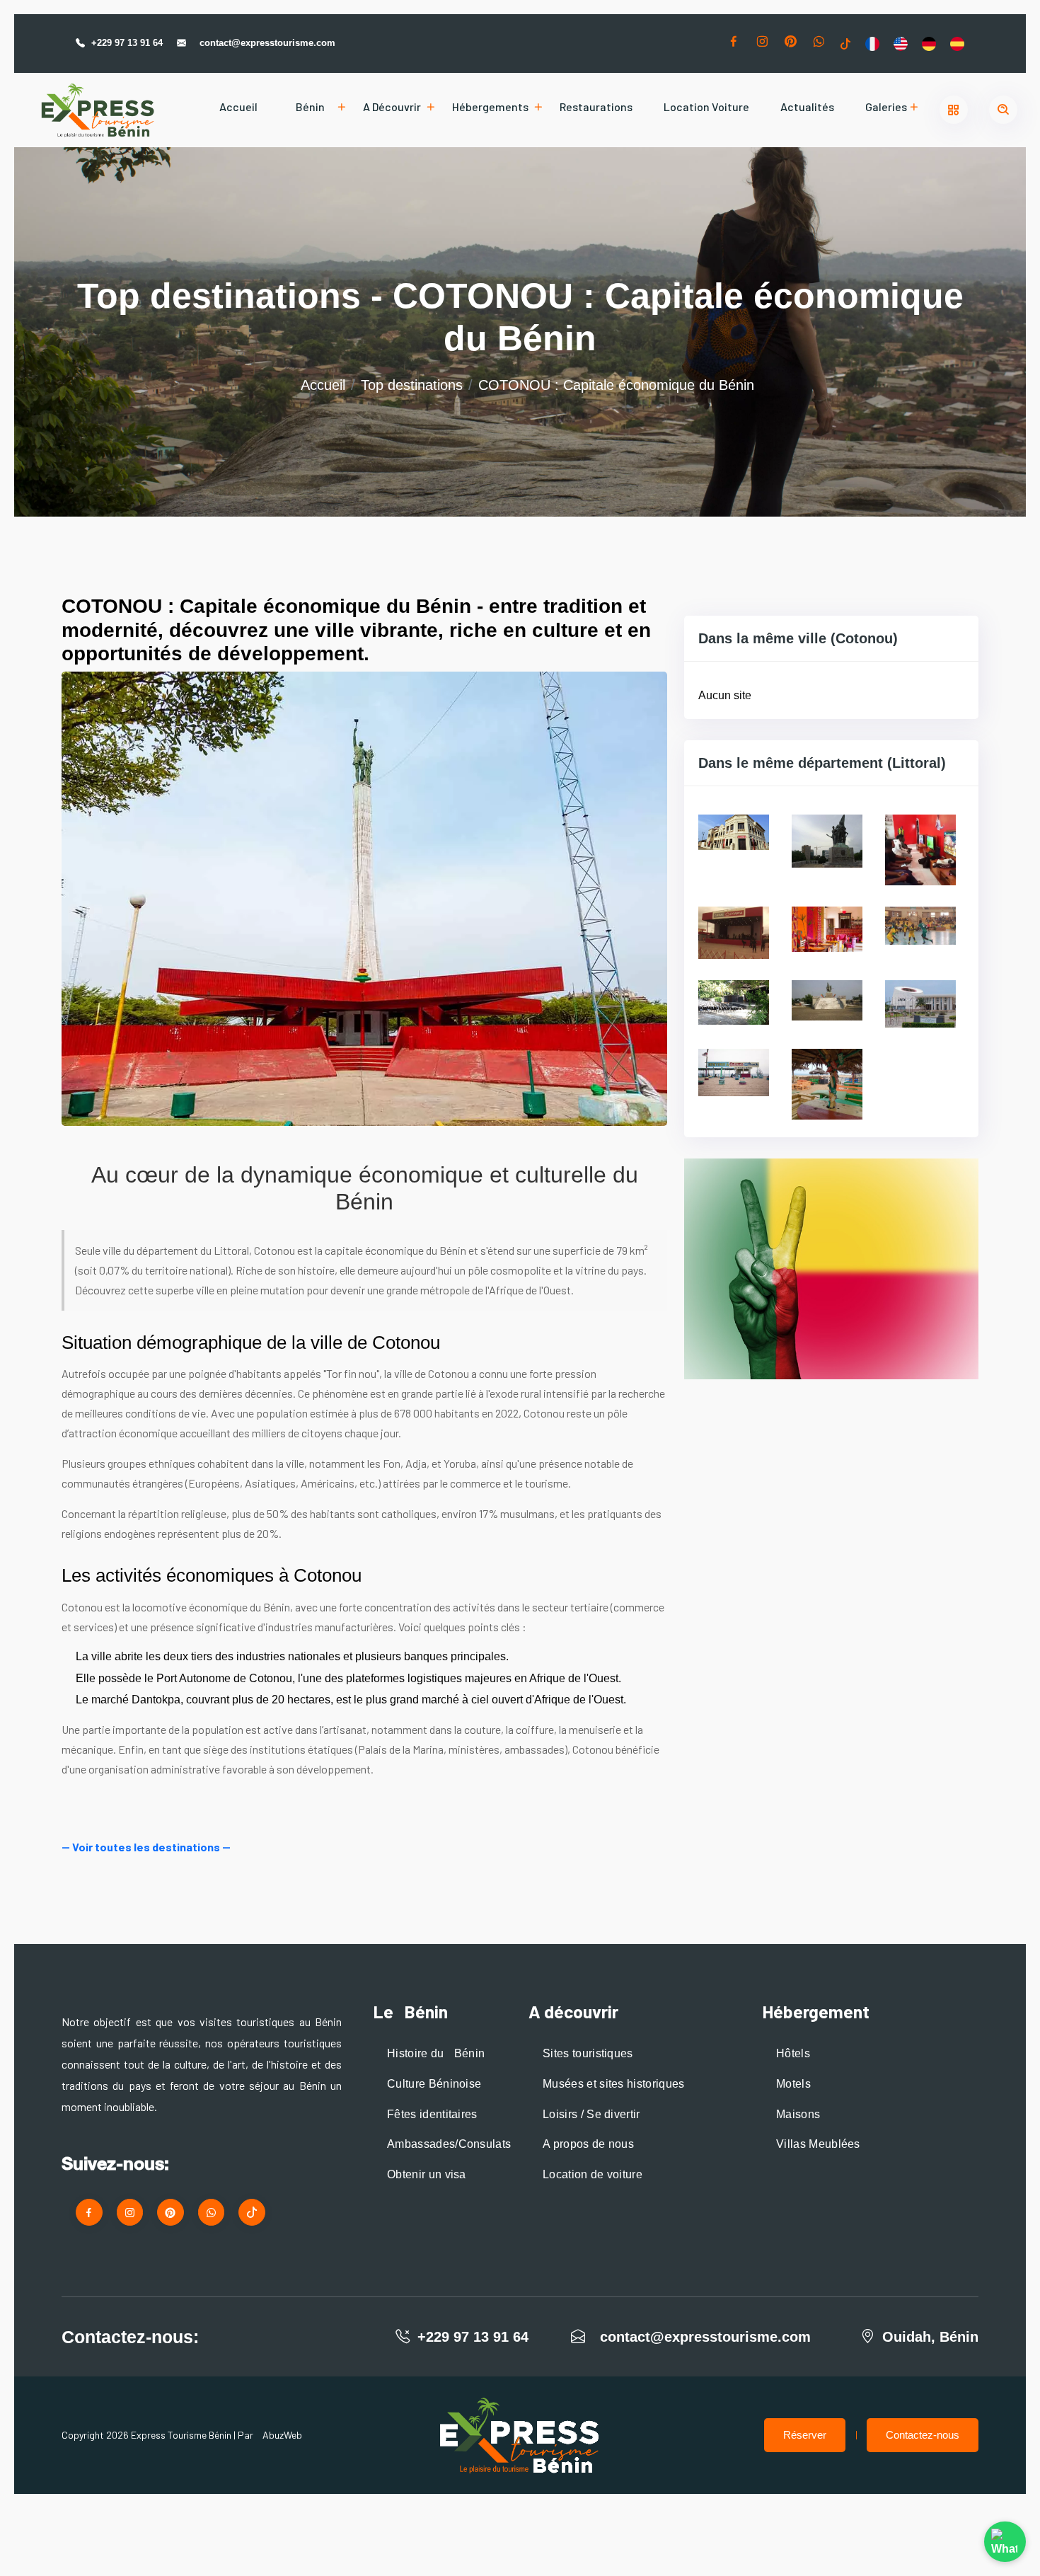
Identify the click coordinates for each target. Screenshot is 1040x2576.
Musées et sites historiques (614, 2084)
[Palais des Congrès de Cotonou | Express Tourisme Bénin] (920, 1003)
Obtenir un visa (427, 2174)
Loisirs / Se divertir (591, 2114)
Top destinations (412, 385)
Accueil (238, 107)
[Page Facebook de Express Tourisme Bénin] (734, 44)
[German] (929, 43)
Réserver (805, 2435)
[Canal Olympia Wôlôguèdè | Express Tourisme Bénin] (734, 932)
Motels (793, 2084)
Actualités (807, 107)
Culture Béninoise (434, 2084)
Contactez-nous (923, 2435)
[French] (872, 43)
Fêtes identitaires (432, 2114)
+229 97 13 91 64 (127, 43)
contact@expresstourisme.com (267, 43)
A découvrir (392, 107)
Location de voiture (593, 2174)
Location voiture (706, 107)
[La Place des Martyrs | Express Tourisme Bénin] (827, 840)
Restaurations (596, 107)
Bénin (310, 107)
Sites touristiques (588, 2053)
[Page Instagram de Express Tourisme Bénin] (762, 44)
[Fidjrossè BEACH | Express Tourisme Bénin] (827, 1083)
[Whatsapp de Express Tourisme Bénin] (819, 44)
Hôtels (793, 2053)
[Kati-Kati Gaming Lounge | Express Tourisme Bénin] (920, 849)
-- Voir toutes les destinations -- (146, 1847)
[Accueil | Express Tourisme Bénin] (98, 110)
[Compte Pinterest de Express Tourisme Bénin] (790, 44)
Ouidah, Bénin (930, 2337)
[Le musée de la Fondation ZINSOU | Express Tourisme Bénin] (734, 831)
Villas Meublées (818, 2144)
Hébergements (490, 107)
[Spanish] (957, 43)
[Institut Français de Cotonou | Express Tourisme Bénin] (734, 1002)
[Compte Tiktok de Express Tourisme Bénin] (845, 43)
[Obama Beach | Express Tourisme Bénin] (734, 1072)
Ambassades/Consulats (449, 2144)
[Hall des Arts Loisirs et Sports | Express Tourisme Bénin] (920, 925)
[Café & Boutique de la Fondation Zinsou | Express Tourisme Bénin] (827, 928)
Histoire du (436, 2053)
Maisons (798, 2114)
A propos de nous (588, 2144)
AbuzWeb (282, 2435)
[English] (901, 43)
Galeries (886, 107)
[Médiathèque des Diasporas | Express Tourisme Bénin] (827, 1000)
